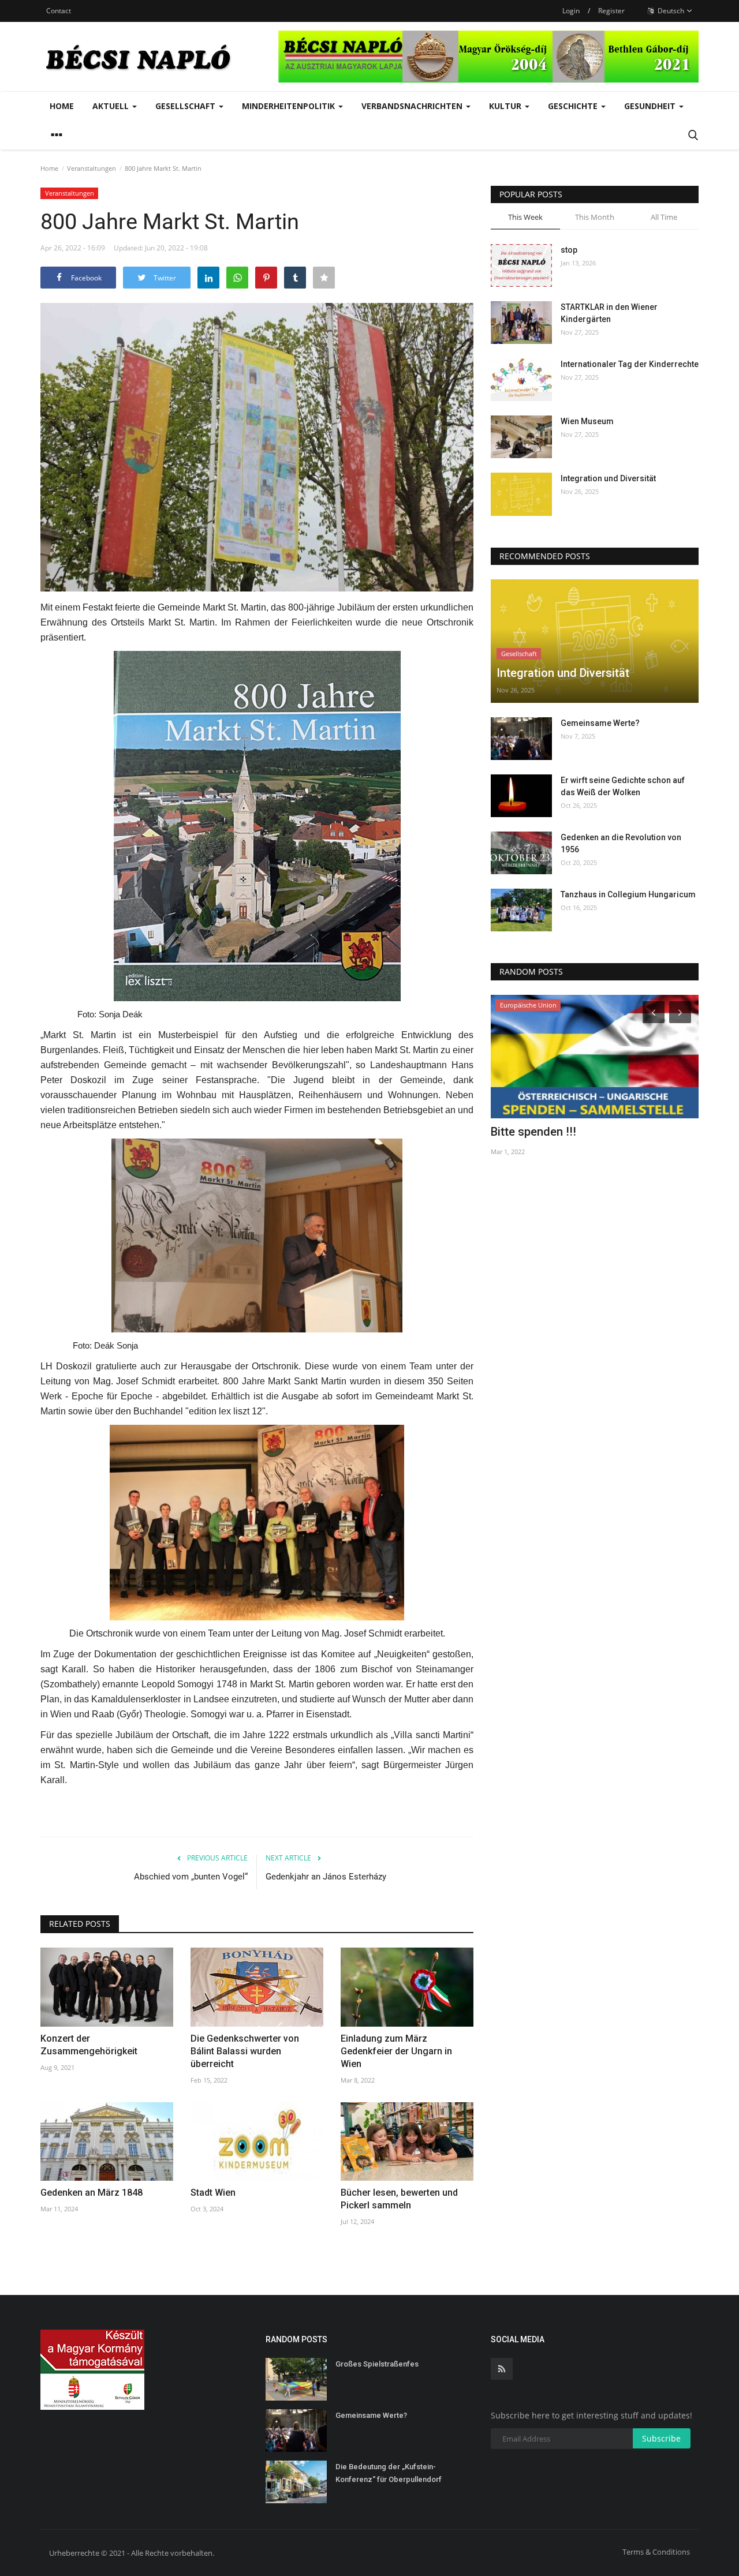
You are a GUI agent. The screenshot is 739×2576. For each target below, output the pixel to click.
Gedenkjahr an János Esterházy (326, 1877)
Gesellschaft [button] (186, 106)
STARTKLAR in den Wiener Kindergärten (609, 313)
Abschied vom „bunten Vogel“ (191, 1877)
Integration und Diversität (608, 478)
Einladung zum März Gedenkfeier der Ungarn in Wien (396, 2051)
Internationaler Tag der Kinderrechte (630, 364)
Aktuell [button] (112, 106)
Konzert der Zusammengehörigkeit (89, 2045)
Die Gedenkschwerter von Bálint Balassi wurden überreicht (245, 2051)
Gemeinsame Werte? (600, 723)
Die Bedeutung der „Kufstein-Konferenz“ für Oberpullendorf (389, 2473)
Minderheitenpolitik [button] (290, 106)
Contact (59, 11)
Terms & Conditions (656, 2552)
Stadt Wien (213, 2193)
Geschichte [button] (574, 106)
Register (611, 11)
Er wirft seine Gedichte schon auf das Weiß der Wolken (623, 786)
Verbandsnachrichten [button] (413, 106)
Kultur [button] (506, 106)
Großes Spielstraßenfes (377, 2364)
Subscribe (661, 2438)
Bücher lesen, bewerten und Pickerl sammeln (399, 2199)
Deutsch (670, 11)
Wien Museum (587, 421)
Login (571, 11)
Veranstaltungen (92, 168)
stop (569, 250)
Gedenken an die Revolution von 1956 (621, 843)
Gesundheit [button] (651, 106)
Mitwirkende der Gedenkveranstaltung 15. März (590, 1139)
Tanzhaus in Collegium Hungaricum (628, 894)
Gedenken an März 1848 (92, 2193)
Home (62, 106)
